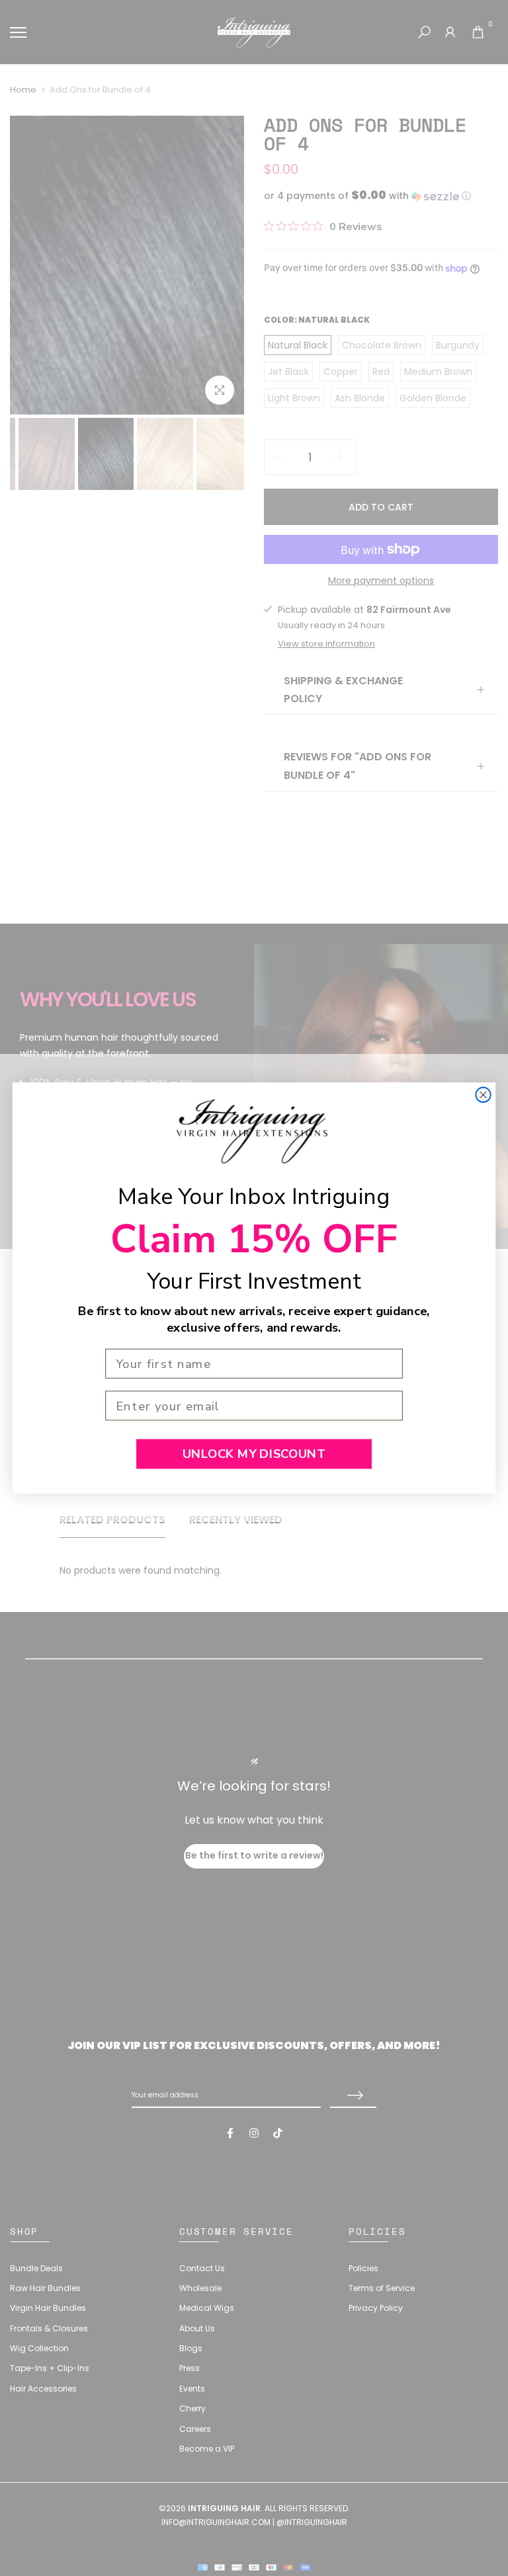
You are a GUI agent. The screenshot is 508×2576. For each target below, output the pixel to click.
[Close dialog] (483, 1095)
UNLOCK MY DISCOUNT (254, 1454)
